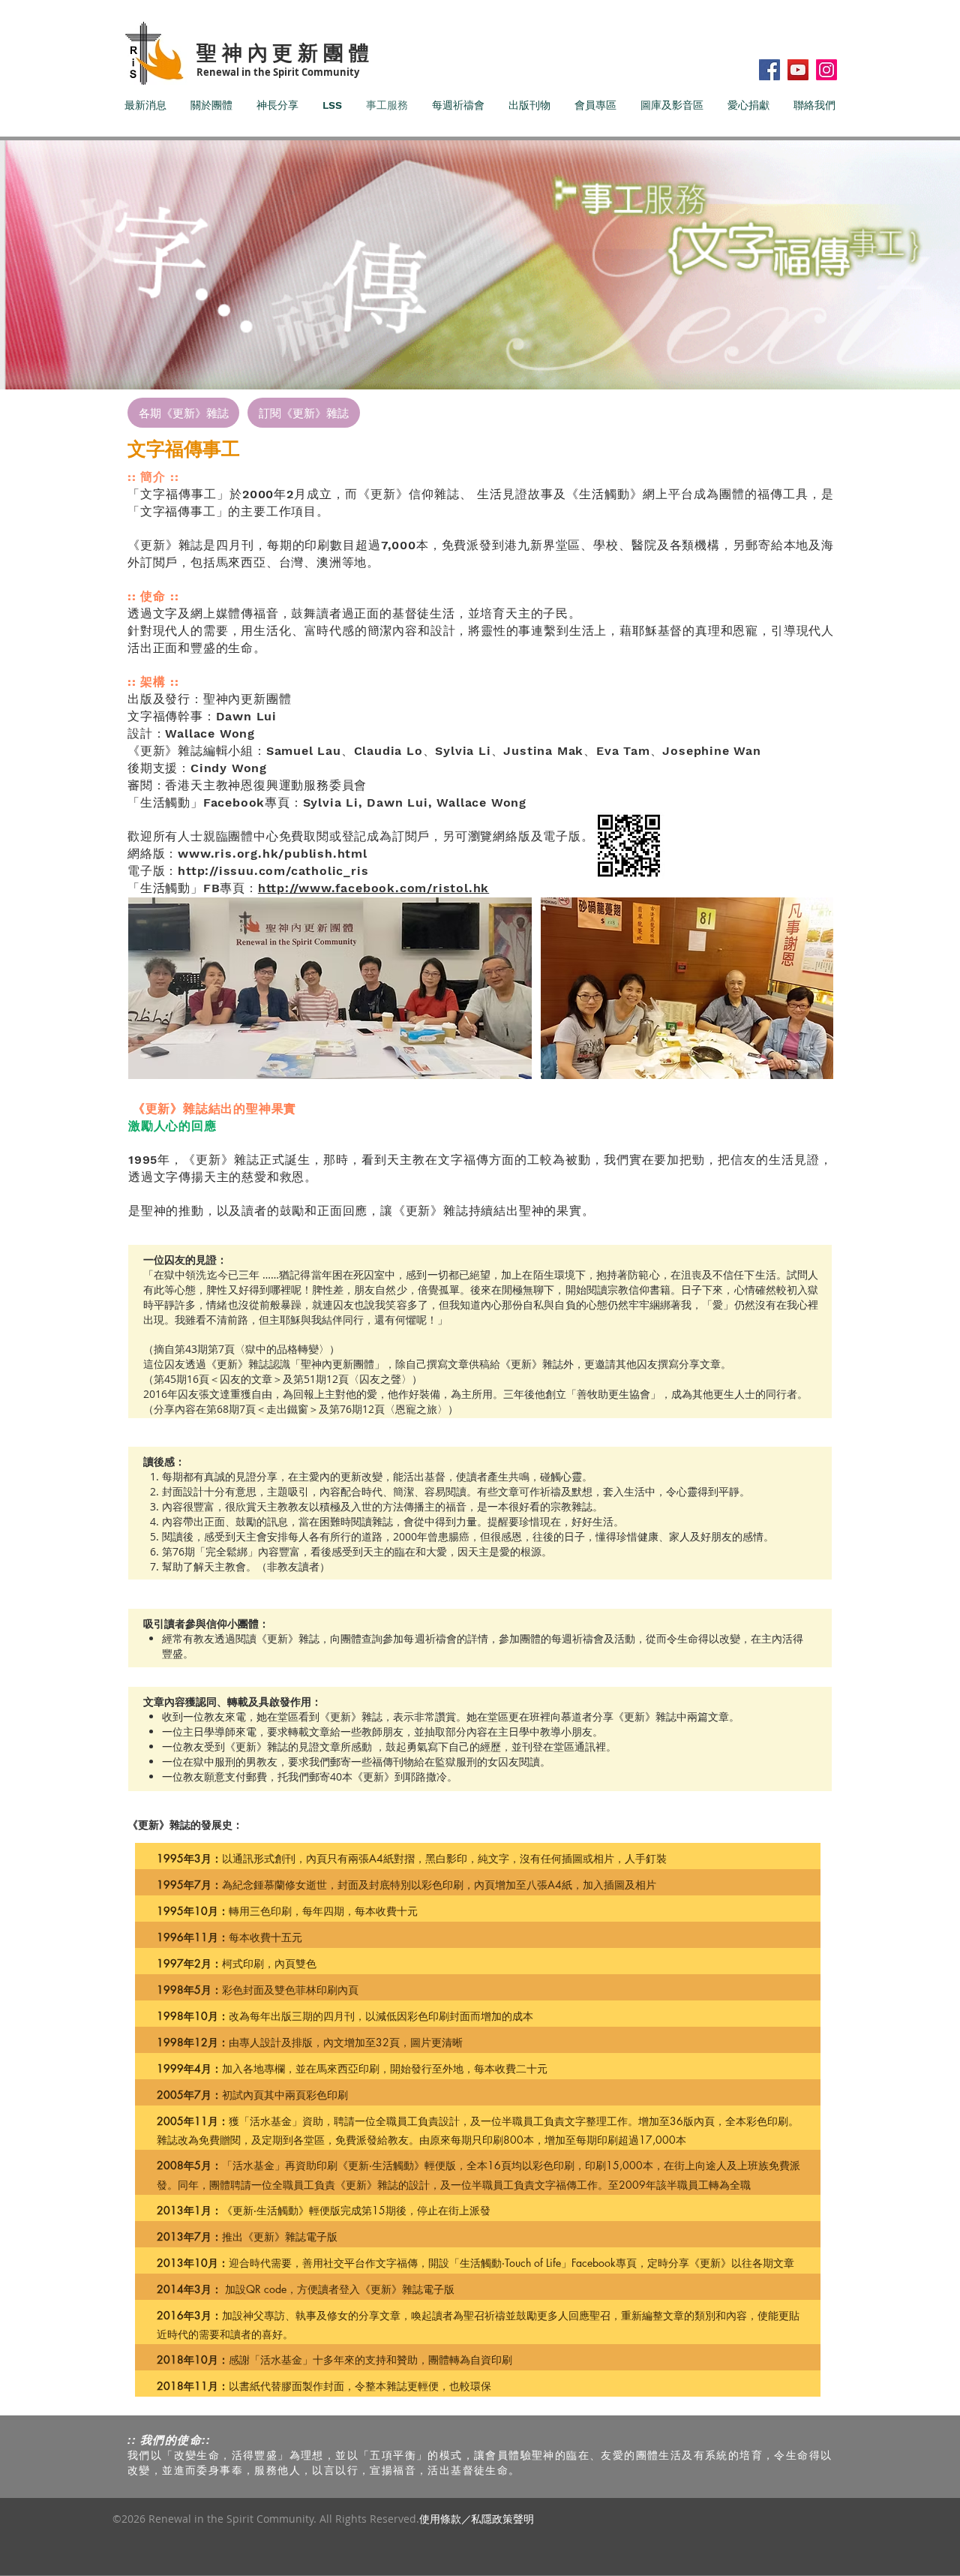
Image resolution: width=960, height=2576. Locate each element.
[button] (687, 988)
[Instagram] (826, 70)
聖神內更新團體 (285, 52)
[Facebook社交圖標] (769, 70)
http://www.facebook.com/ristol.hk (373, 888)
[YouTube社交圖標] (798, 70)
